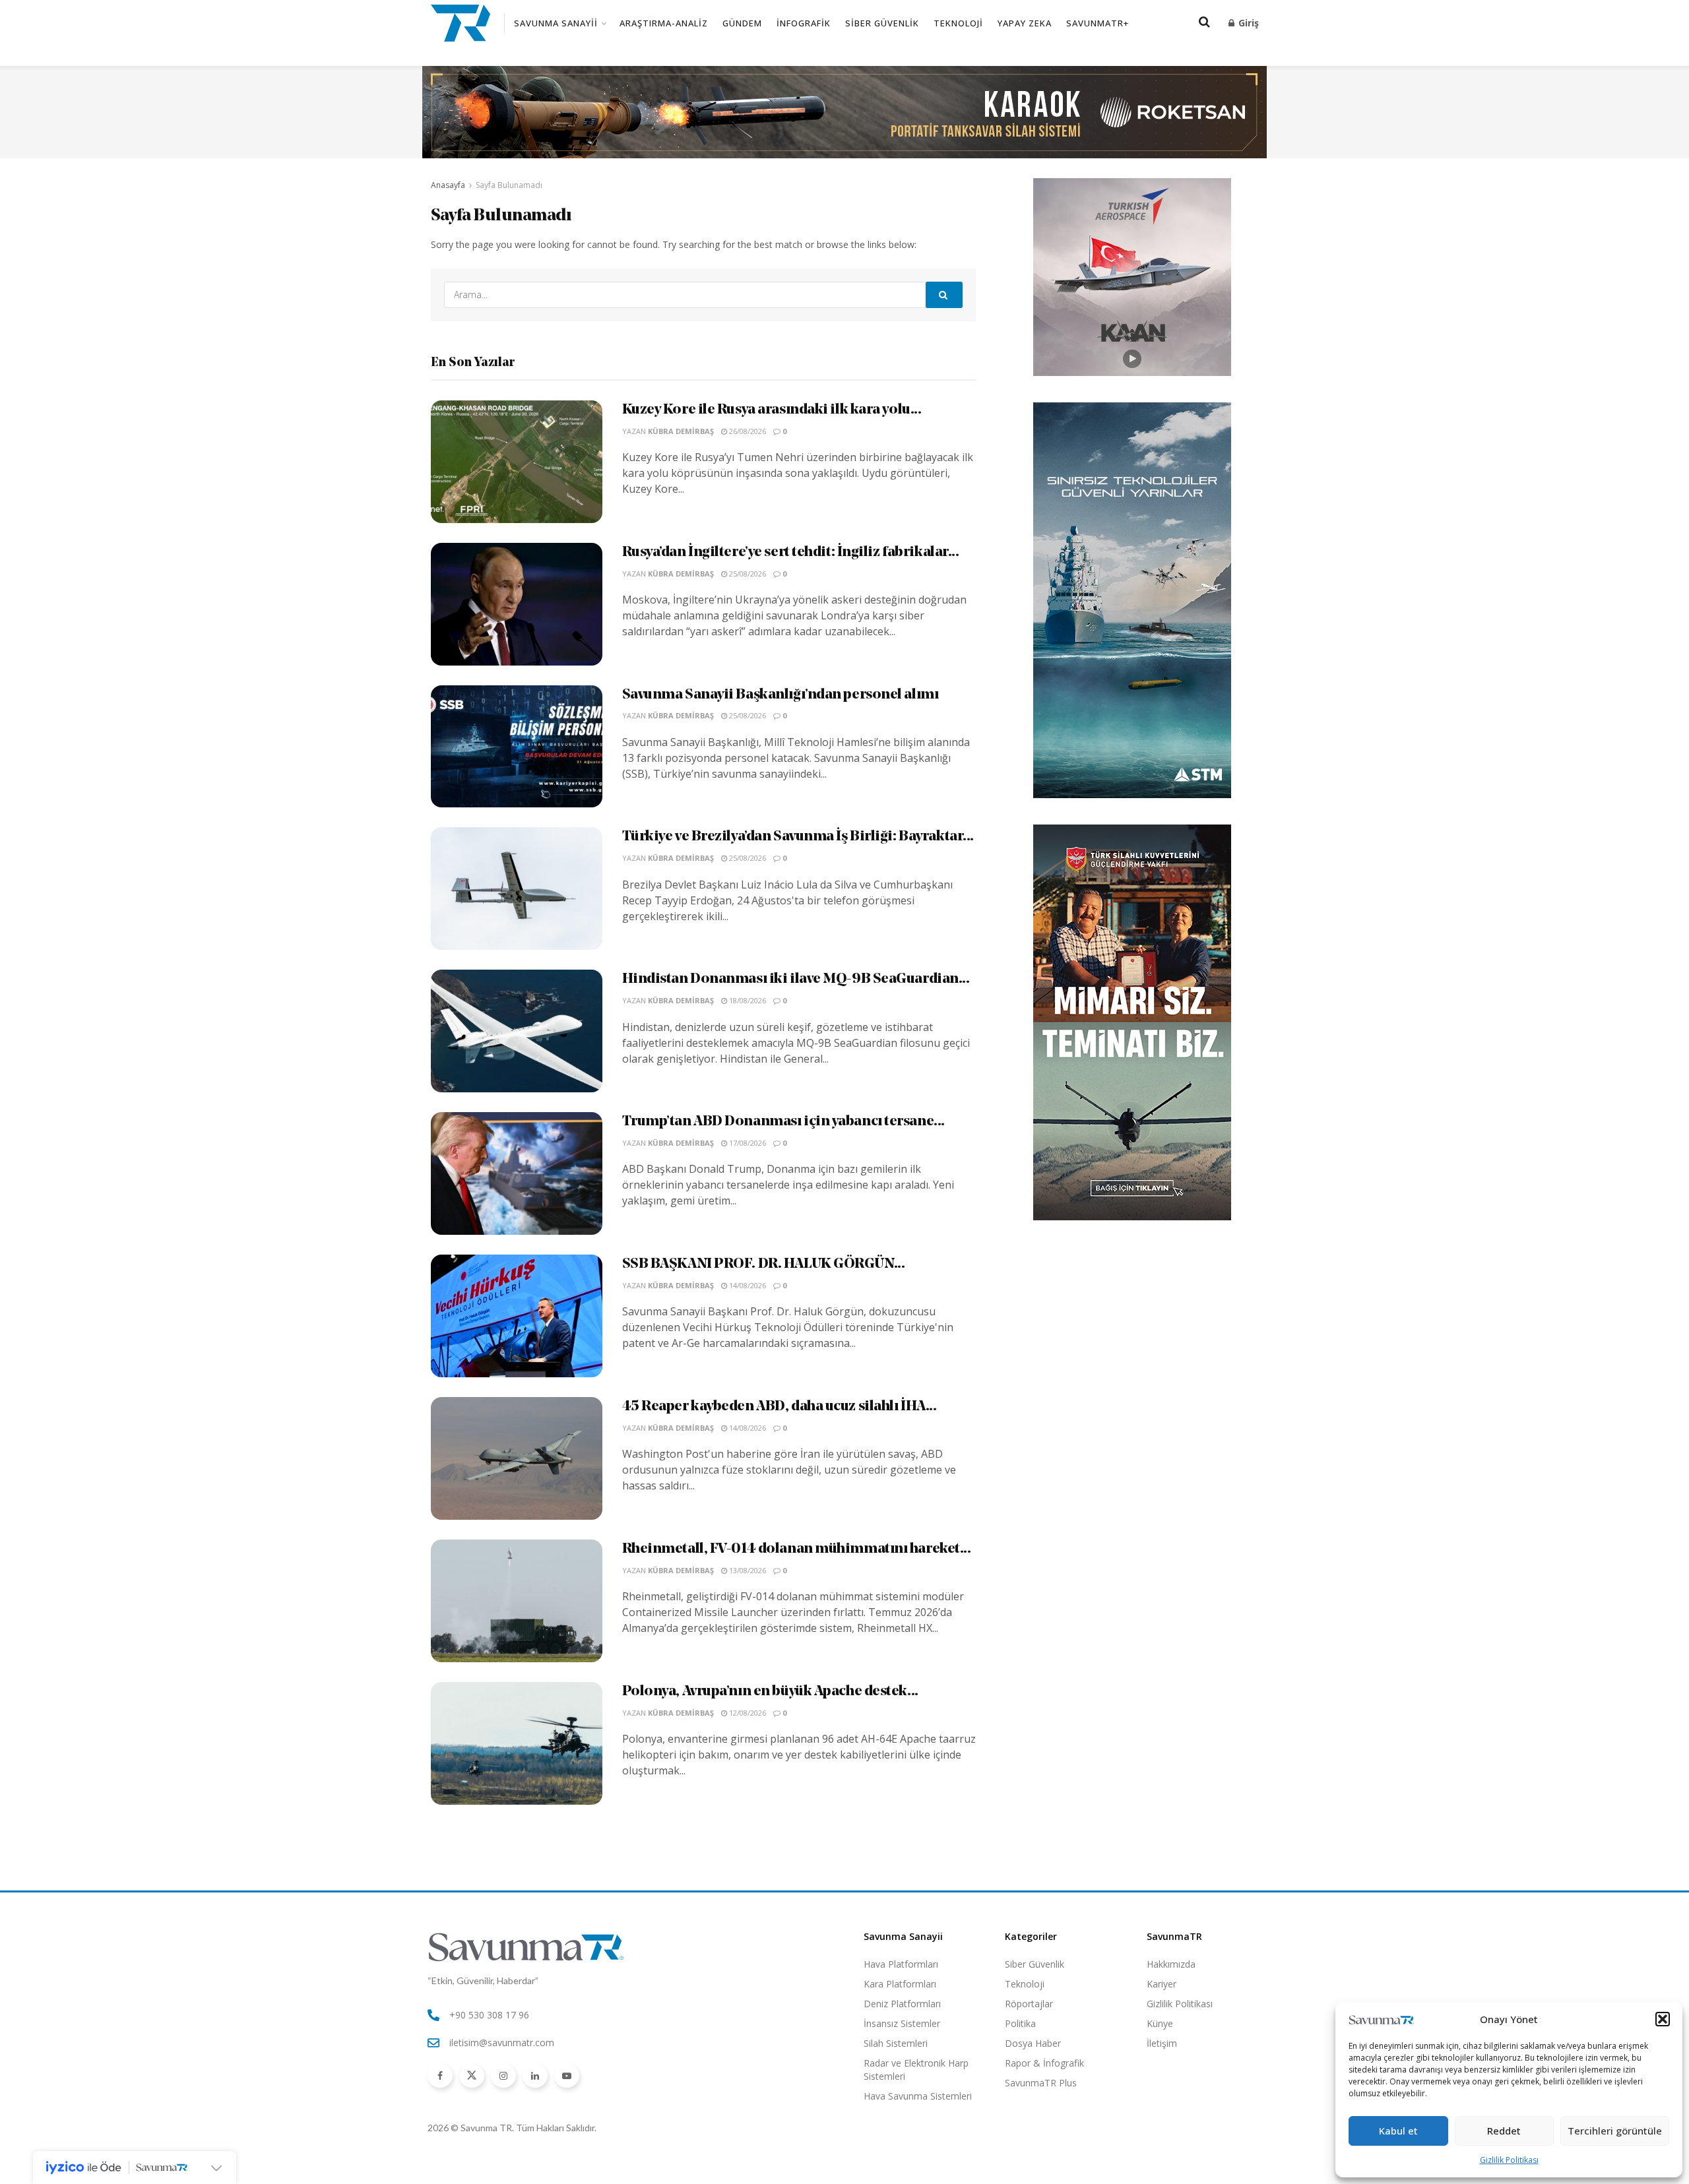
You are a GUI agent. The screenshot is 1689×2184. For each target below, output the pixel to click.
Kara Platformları (900, 1984)
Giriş (1247, 23)
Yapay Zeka (1025, 23)
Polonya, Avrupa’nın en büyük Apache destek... (770, 1692)
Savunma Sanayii (556, 23)
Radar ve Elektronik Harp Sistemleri (916, 2070)
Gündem (742, 23)
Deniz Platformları (902, 2004)
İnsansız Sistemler (902, 2023)
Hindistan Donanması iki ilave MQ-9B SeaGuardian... (796, 979)
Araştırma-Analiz (664, 23)
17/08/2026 (747, 1143)
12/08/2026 (747, 1713)
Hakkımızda (1171, 1964)
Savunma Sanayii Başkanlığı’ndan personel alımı (781, 695)
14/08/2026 (747, 1285)
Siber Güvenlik (882, 23)
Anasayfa (448, 185)
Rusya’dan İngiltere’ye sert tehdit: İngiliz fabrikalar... (791, 552)
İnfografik (804, 23)
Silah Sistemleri (896, 2043)
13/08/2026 (747, 1570)
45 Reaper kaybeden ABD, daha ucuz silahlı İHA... (780, 1407)
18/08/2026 (747, 1000)
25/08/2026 (747, 574)
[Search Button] (944, 295)
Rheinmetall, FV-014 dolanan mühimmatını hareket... (797, 1549)
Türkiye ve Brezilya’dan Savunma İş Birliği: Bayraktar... (798, 837)
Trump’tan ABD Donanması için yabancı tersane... (783, 1122)
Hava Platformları (901, 1964)
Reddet (1504, 2131)
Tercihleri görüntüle (1615, 2131)
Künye (1160, 2023)
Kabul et (1398, 2131)
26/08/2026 (747, 431)
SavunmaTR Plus (1041, 2083)
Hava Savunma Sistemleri (918, 2096)
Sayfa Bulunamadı (509, 185)
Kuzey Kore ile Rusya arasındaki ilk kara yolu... (772, 410)
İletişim (1162, 2043)
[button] (1663, 2019)
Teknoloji (958, 23)
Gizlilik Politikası (1509, 2160)
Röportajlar (1029, 2004)
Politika (1020, 2023)
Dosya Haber (1033, 2043)
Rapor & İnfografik (1044, 2063)
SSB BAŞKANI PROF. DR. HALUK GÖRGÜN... (764, 1264)
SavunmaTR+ (1098, 23)
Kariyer (1162, 1984)
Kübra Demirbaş (681, 431)
